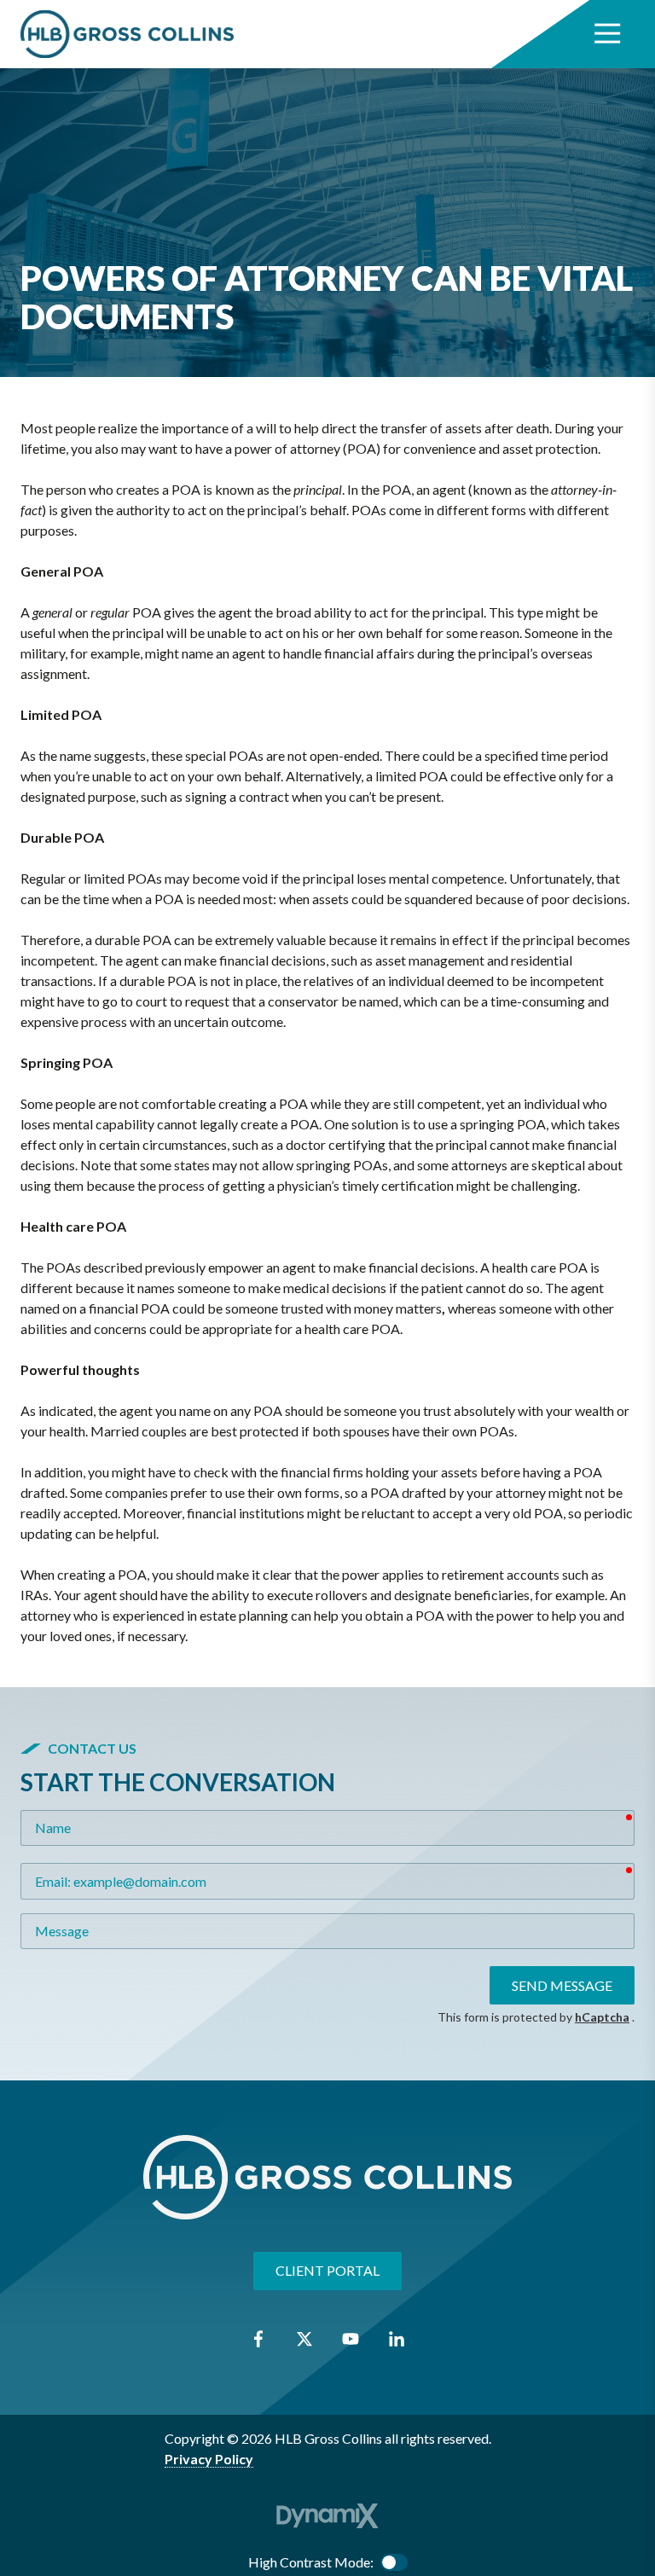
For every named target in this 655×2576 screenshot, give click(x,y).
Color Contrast (394, 2562)
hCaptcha (602, 2017)
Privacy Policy (209, 2459)
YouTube (351, 2339)
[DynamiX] (327, 2516)
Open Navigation (607, 34)
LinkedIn (397, 2339)
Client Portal (327, 2270)
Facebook (258, 2339)
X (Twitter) (304, 2339)
